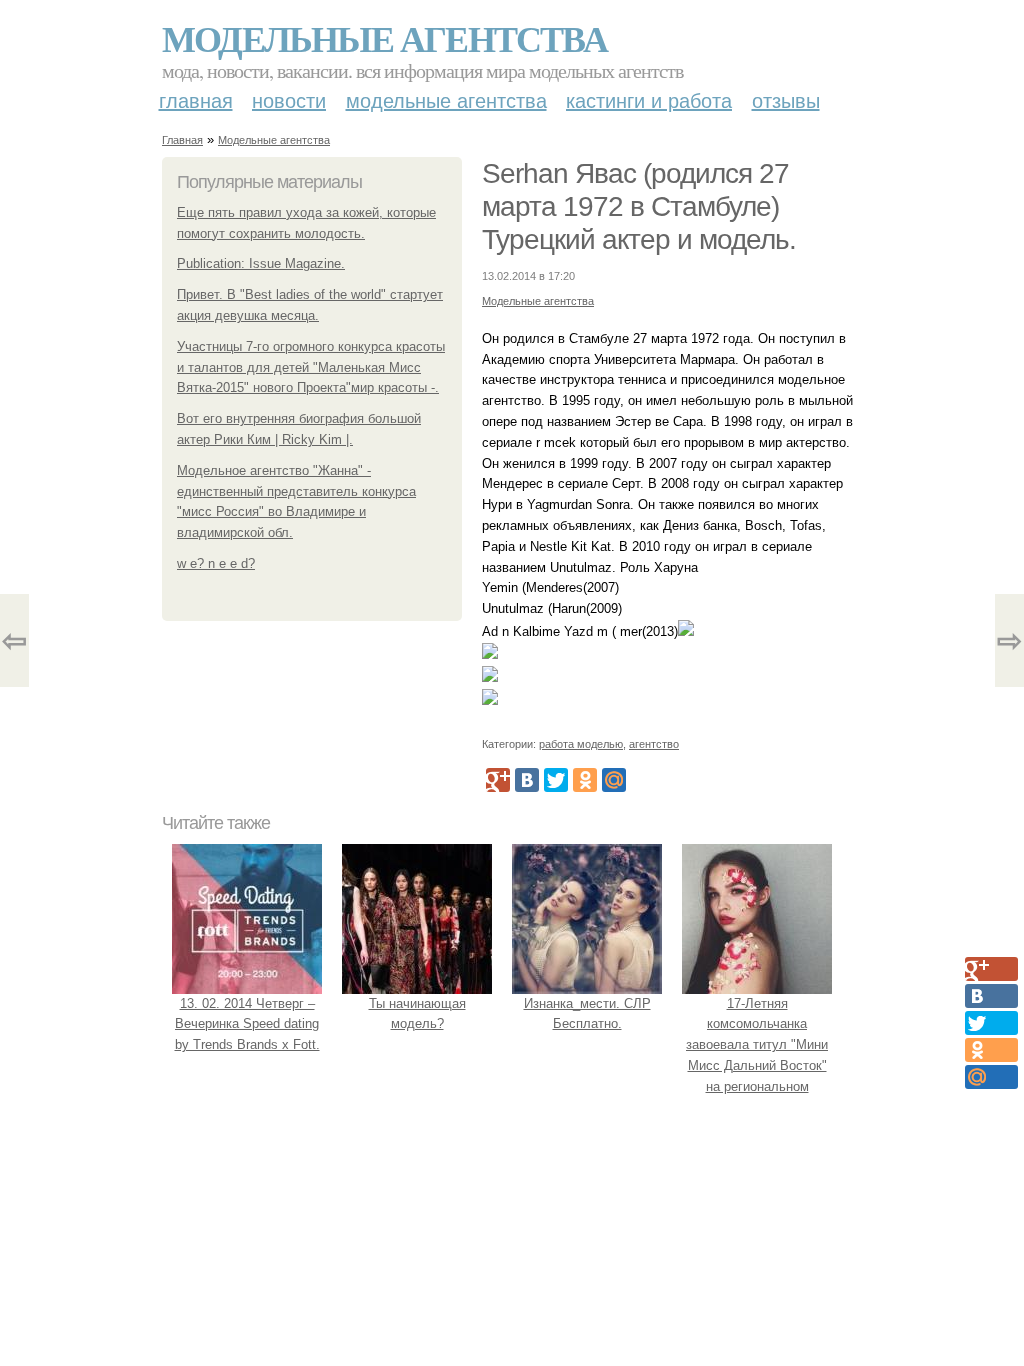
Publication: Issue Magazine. (261, 263)
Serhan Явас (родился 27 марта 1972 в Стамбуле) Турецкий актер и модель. (639, 206)
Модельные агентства (384, 38)
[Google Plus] (498, 780)
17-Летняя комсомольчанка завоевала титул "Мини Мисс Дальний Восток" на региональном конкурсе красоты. (757, 1055)
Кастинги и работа (649, 101)
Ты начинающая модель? (417, 1014)
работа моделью (581, 744)
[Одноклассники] (585, 780)
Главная (196, 101)
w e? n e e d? (216, 563)
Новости (289, 101)
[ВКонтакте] (527, 780)
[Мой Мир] (614, 780)
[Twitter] (556, 780)
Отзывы (786, 101)
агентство (654, 744)
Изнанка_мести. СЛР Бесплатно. (587, 1014)
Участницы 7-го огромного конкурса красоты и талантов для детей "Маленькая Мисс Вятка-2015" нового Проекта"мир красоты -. (311, 367)
